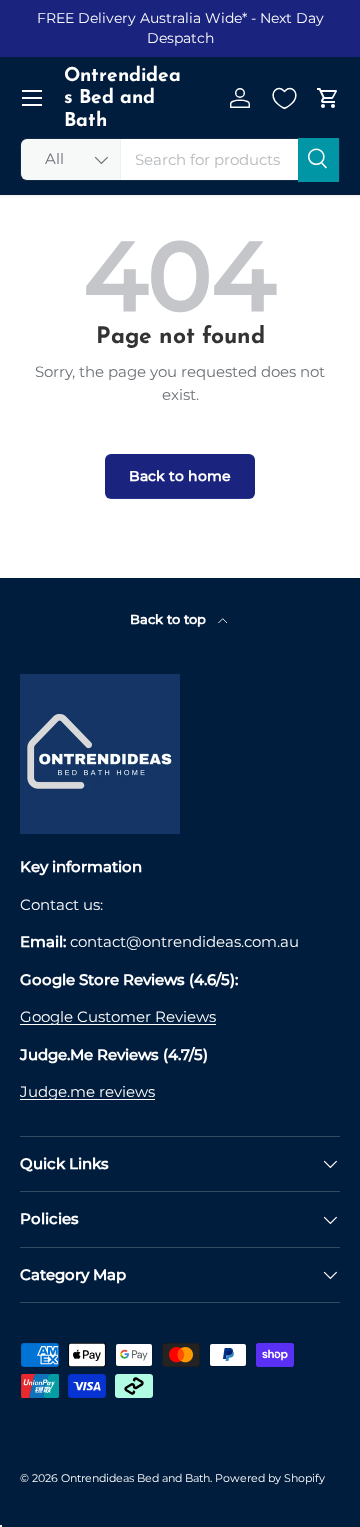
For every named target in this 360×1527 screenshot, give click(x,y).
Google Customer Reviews (118, 1016)
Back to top (170, 619)
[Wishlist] (284, 98)
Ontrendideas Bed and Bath (135, 1478)
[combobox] (180, 159)
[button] (328, 98)
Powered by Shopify (270, 1478)
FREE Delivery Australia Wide (139, 18)
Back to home (180, 476)
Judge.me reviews (87, 1091)
